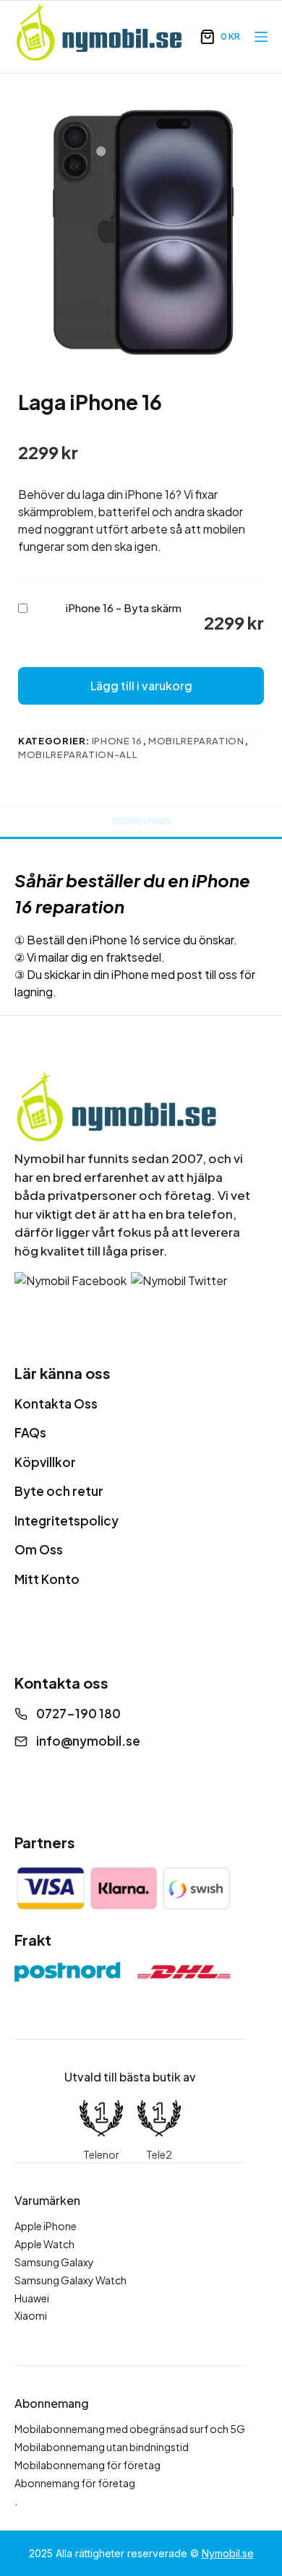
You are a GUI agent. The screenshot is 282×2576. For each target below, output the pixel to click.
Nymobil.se (228, 2553)
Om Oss (39, 1549)
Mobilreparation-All (78, 754)
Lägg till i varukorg (141, 686)
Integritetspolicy (67, 1520)
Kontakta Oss (56, 1404)
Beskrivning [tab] (141, 821)
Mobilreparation (196, 741)
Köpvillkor (45, 1462)
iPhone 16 (117, 741)
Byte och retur (59, 1491)
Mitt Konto (47, 1579)
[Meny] (261, 37)
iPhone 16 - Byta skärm (124, 608)
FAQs (30, 1432)
